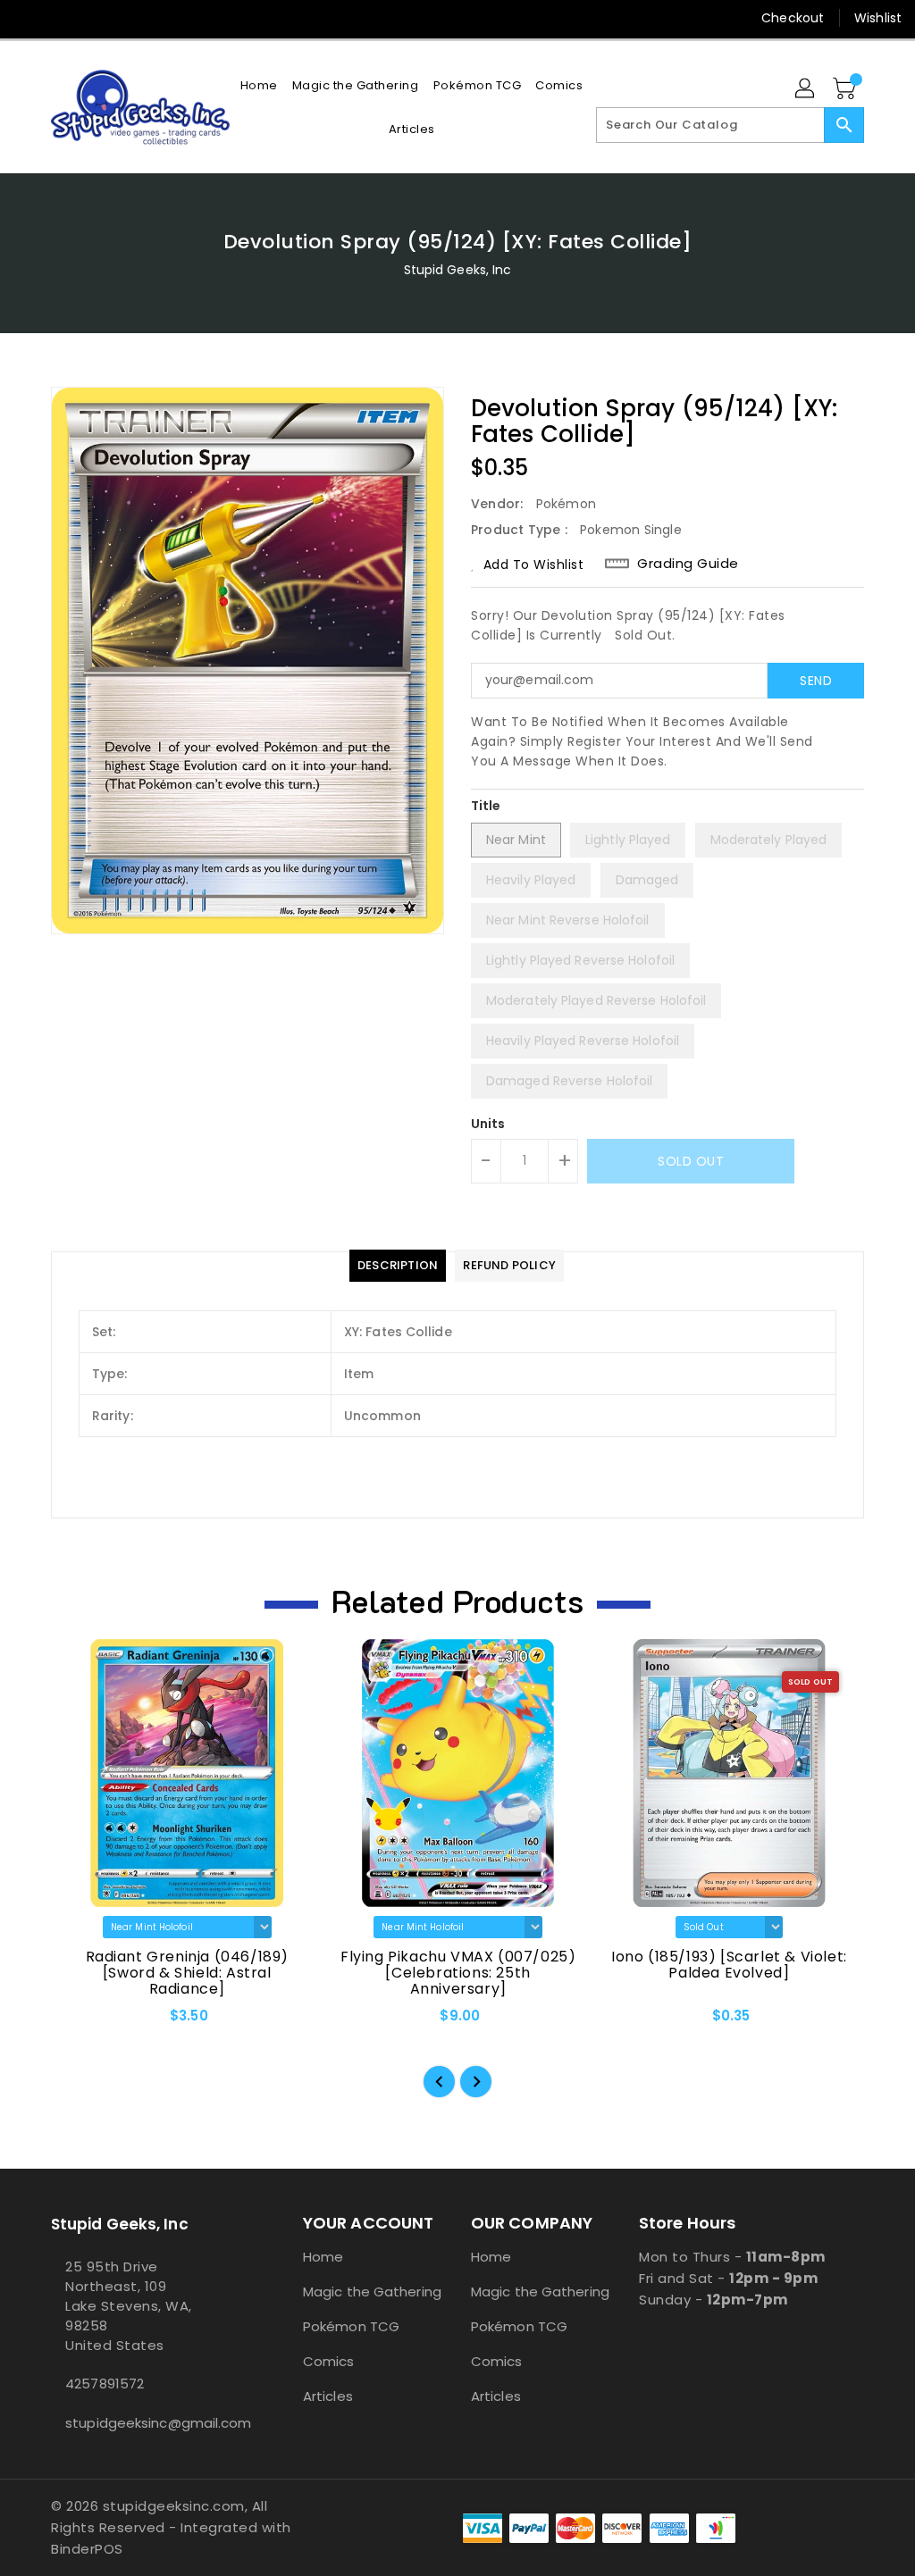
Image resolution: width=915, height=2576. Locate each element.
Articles (328, 2396)
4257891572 (105, 2384)
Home (323, 2257)
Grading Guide (688, 564)
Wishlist (878, 18)
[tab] (398, 1266)
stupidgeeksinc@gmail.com (144, 2423)
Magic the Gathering (372, 2292)
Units (488, 1124)
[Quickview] (85, 2021)
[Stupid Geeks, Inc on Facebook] (28, 18)
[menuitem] (259, 85)
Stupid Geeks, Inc (458, 270)
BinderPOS (87, 2549)
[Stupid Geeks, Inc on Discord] (156, 18)
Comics (329, 2361)
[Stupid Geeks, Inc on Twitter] (60, 18)
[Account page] (806, 89)
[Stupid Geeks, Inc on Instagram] (92, 18)
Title (486, 806)
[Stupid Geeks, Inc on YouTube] (124, 18)
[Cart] (846, 89)
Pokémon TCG (351, 2326)
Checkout (793, 18)
